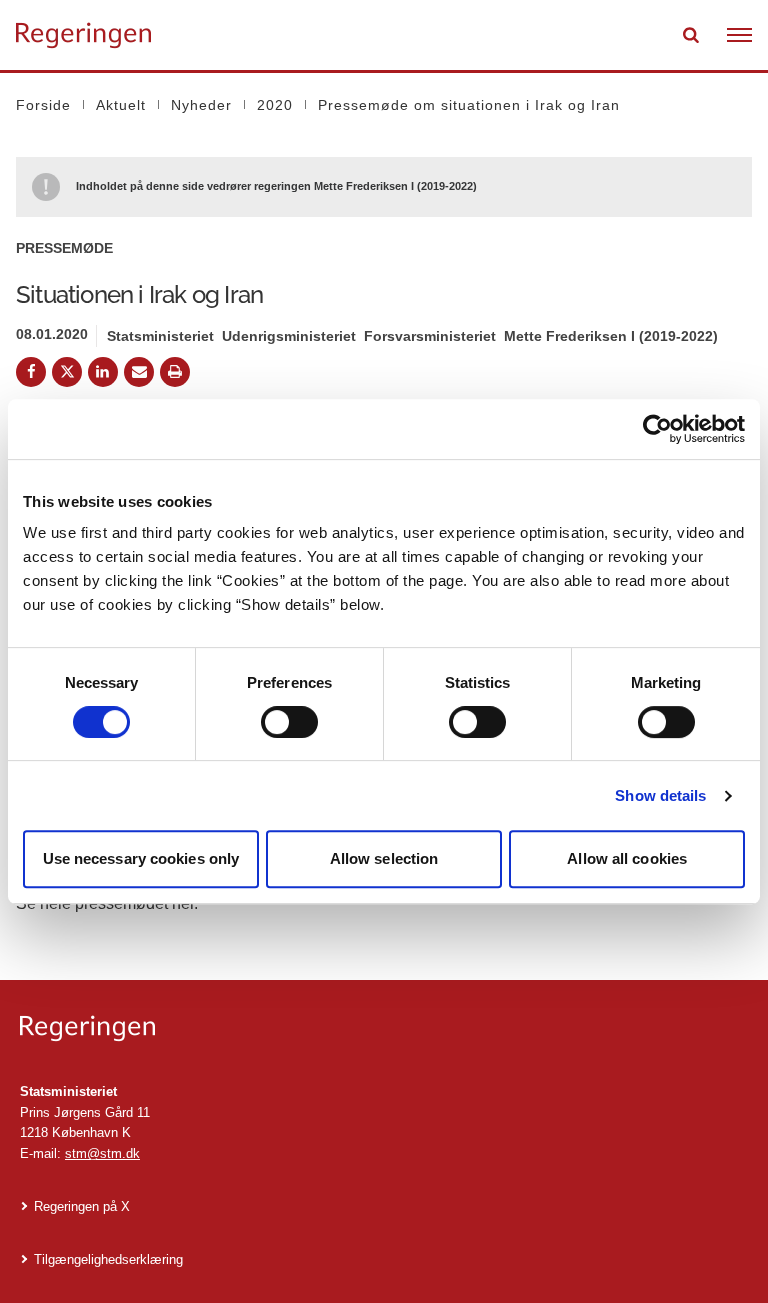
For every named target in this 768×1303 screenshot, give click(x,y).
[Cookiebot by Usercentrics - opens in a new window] (657, 429)
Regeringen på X (82, 1206)
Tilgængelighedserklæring (108, 1259)
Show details (660, 795)
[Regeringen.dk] (384, 1028)
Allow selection (384, 858)
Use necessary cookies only (141, 858)
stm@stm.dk (102, 1153)
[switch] (289, 722)
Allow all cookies (627, 858)
